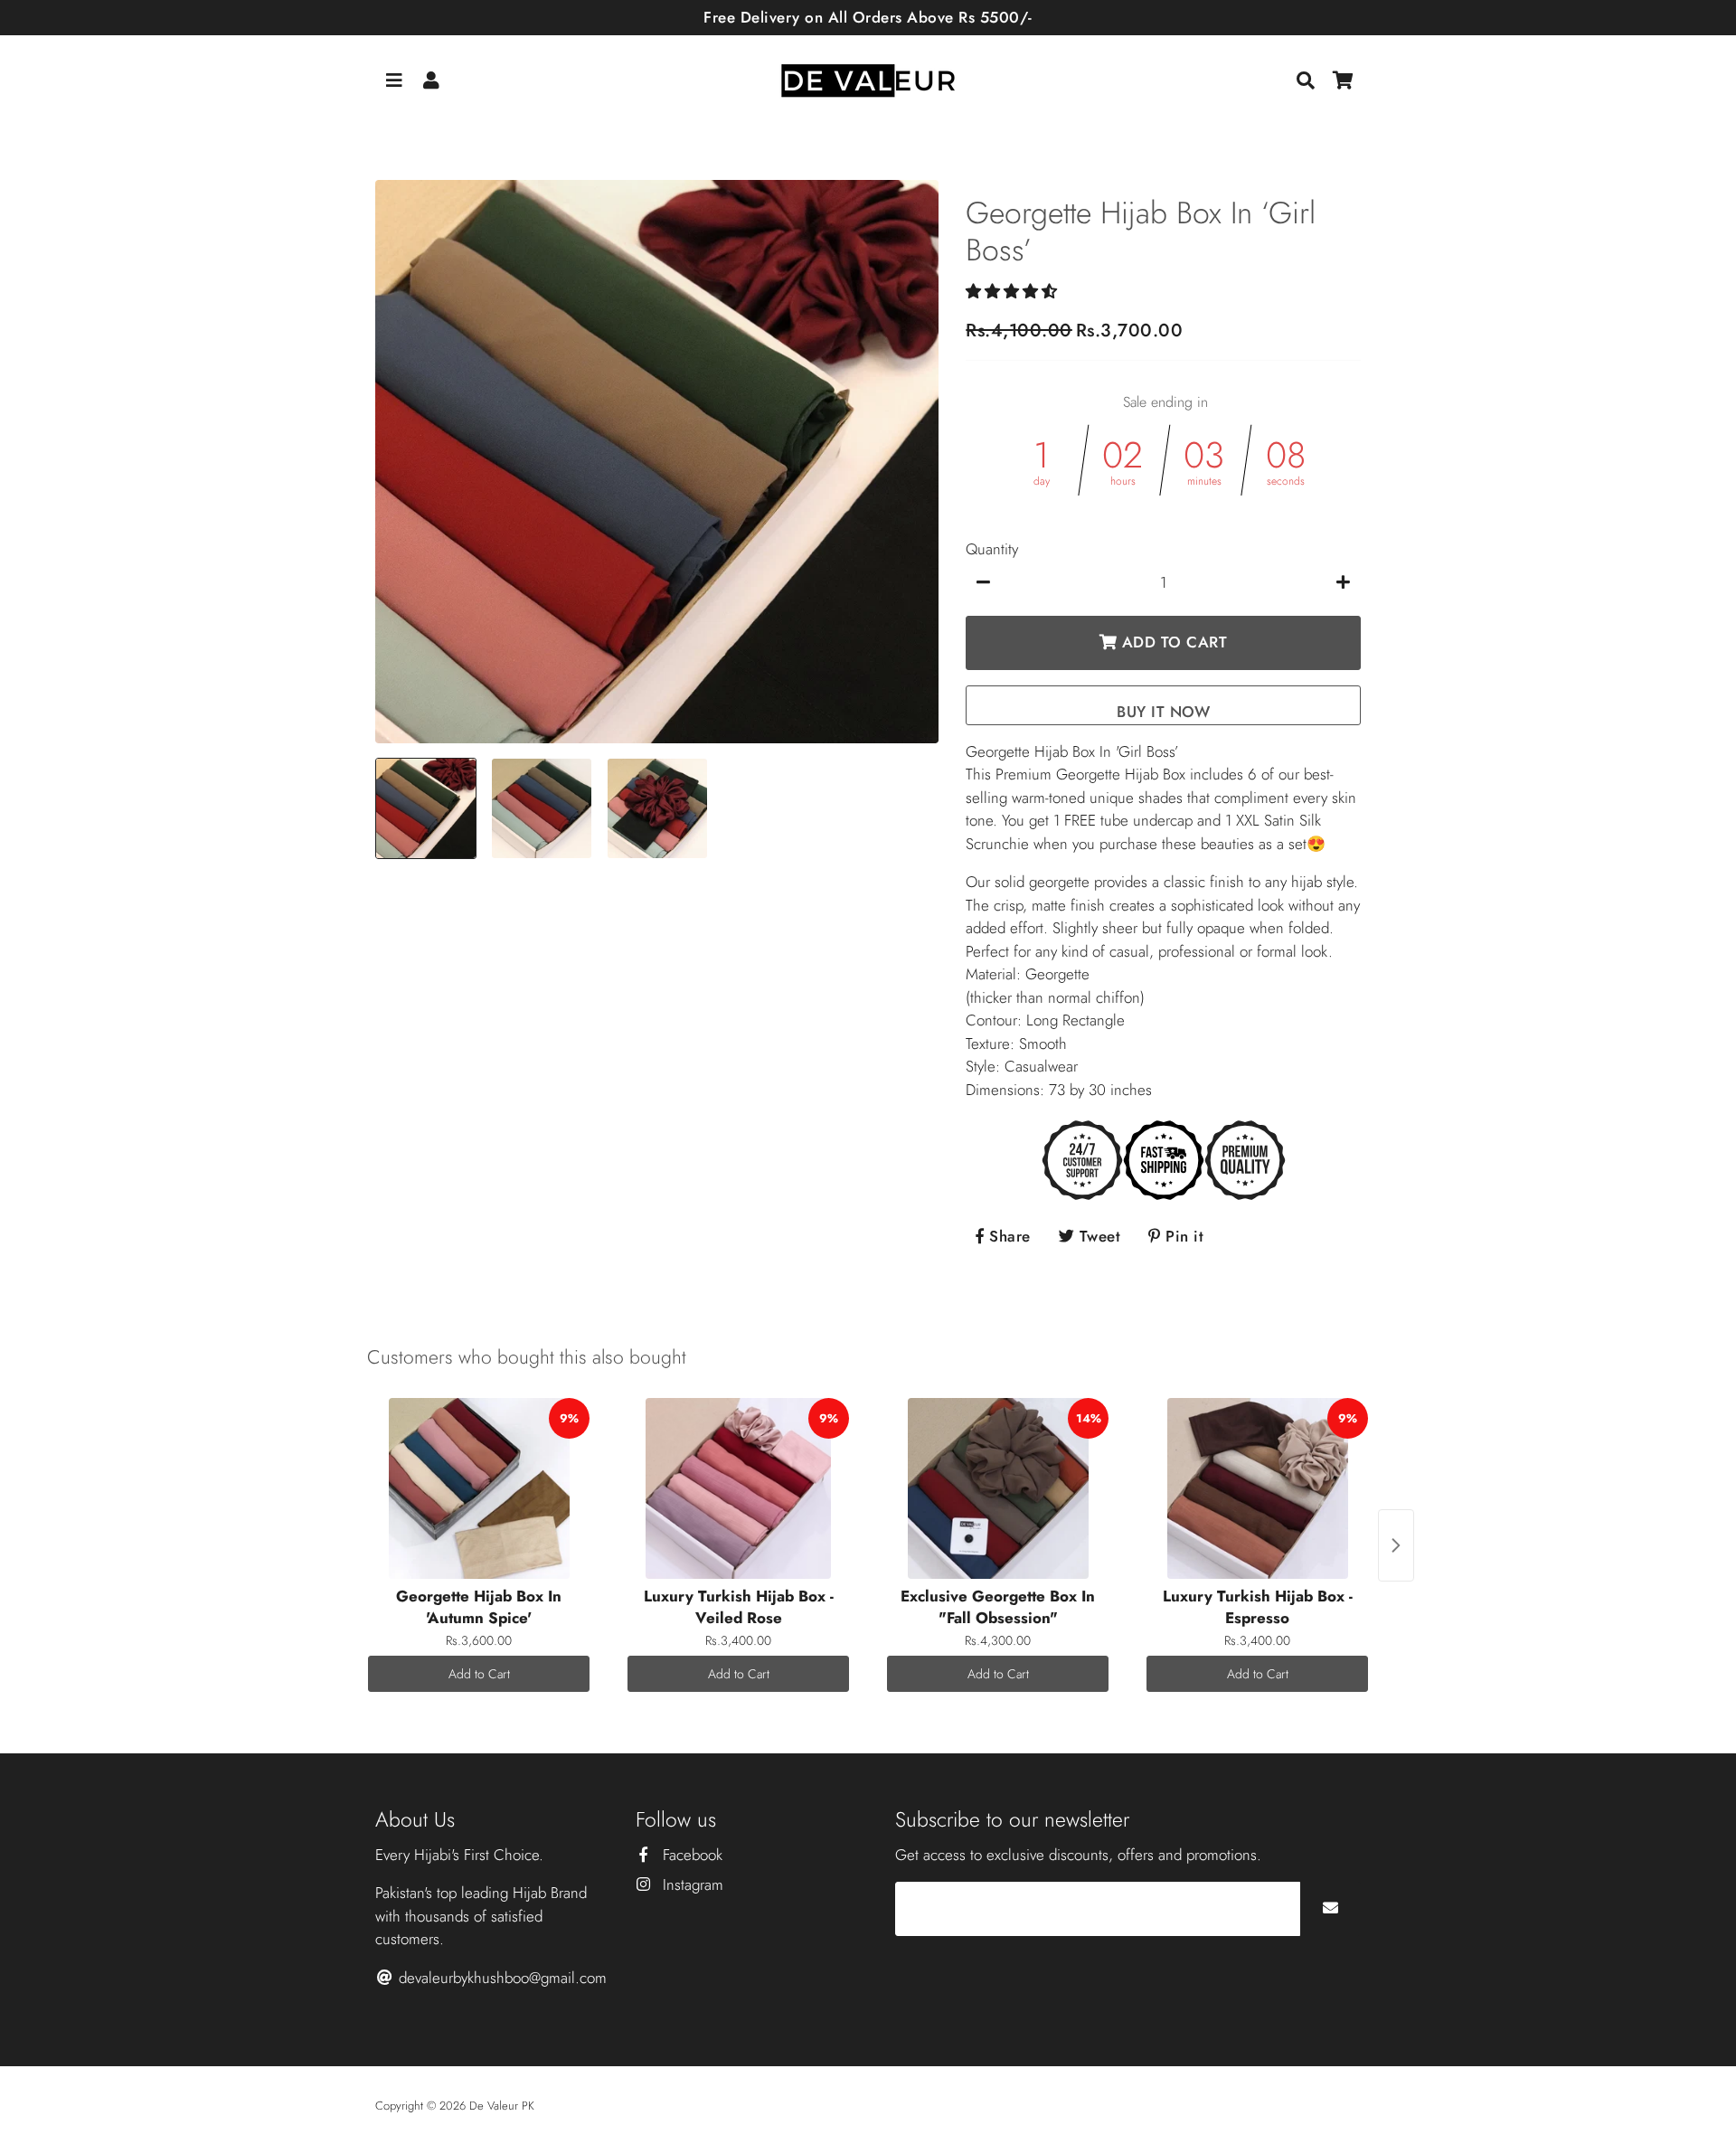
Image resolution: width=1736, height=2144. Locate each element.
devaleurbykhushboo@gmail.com (500, 1978)
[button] (1014, 291)
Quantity (992, 549)
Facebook (690, 1855)
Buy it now (1163, 712)
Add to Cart (479, 1674)
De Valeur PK (502, 2106)
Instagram (691, 1884)
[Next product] (1396, 1545)
